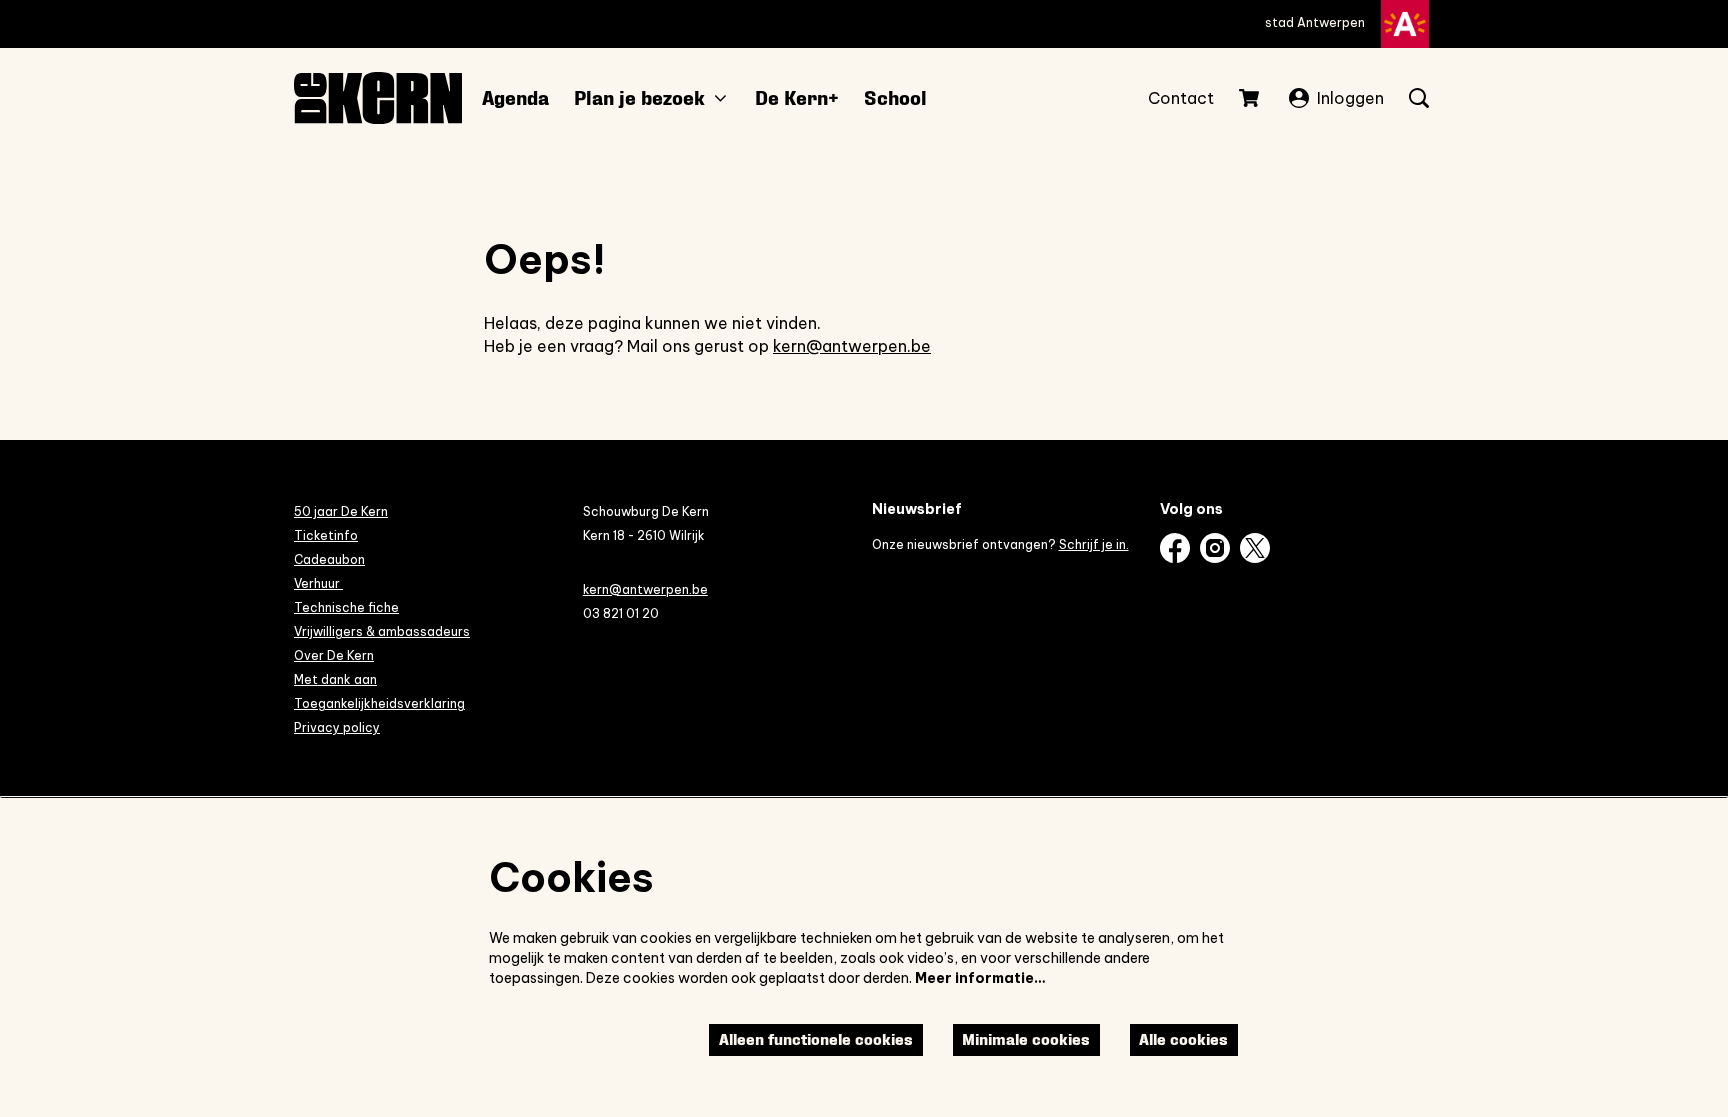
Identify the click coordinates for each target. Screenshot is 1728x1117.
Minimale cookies (1026, 1039)
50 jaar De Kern (341, 511)
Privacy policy (337, 727)
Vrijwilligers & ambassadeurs (382, 631)
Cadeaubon (329, 559)
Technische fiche (346, 607)
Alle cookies (1183, 1039)
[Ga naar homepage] (378, 98)
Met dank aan (335, 679)
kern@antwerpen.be (852, 346)
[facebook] (1175, 548)
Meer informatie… (980, 978)
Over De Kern (334, 655)
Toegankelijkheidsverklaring (379, 703)
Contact (1181, 98)
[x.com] (1255, 548)
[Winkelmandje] (1251, 98)
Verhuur (318, 583)
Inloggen (1350, 98)
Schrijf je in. (1094, 544)
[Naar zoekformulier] (1419, 98)
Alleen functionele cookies (816, 1039)
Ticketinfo (326, 535)
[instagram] (1215, 548)
